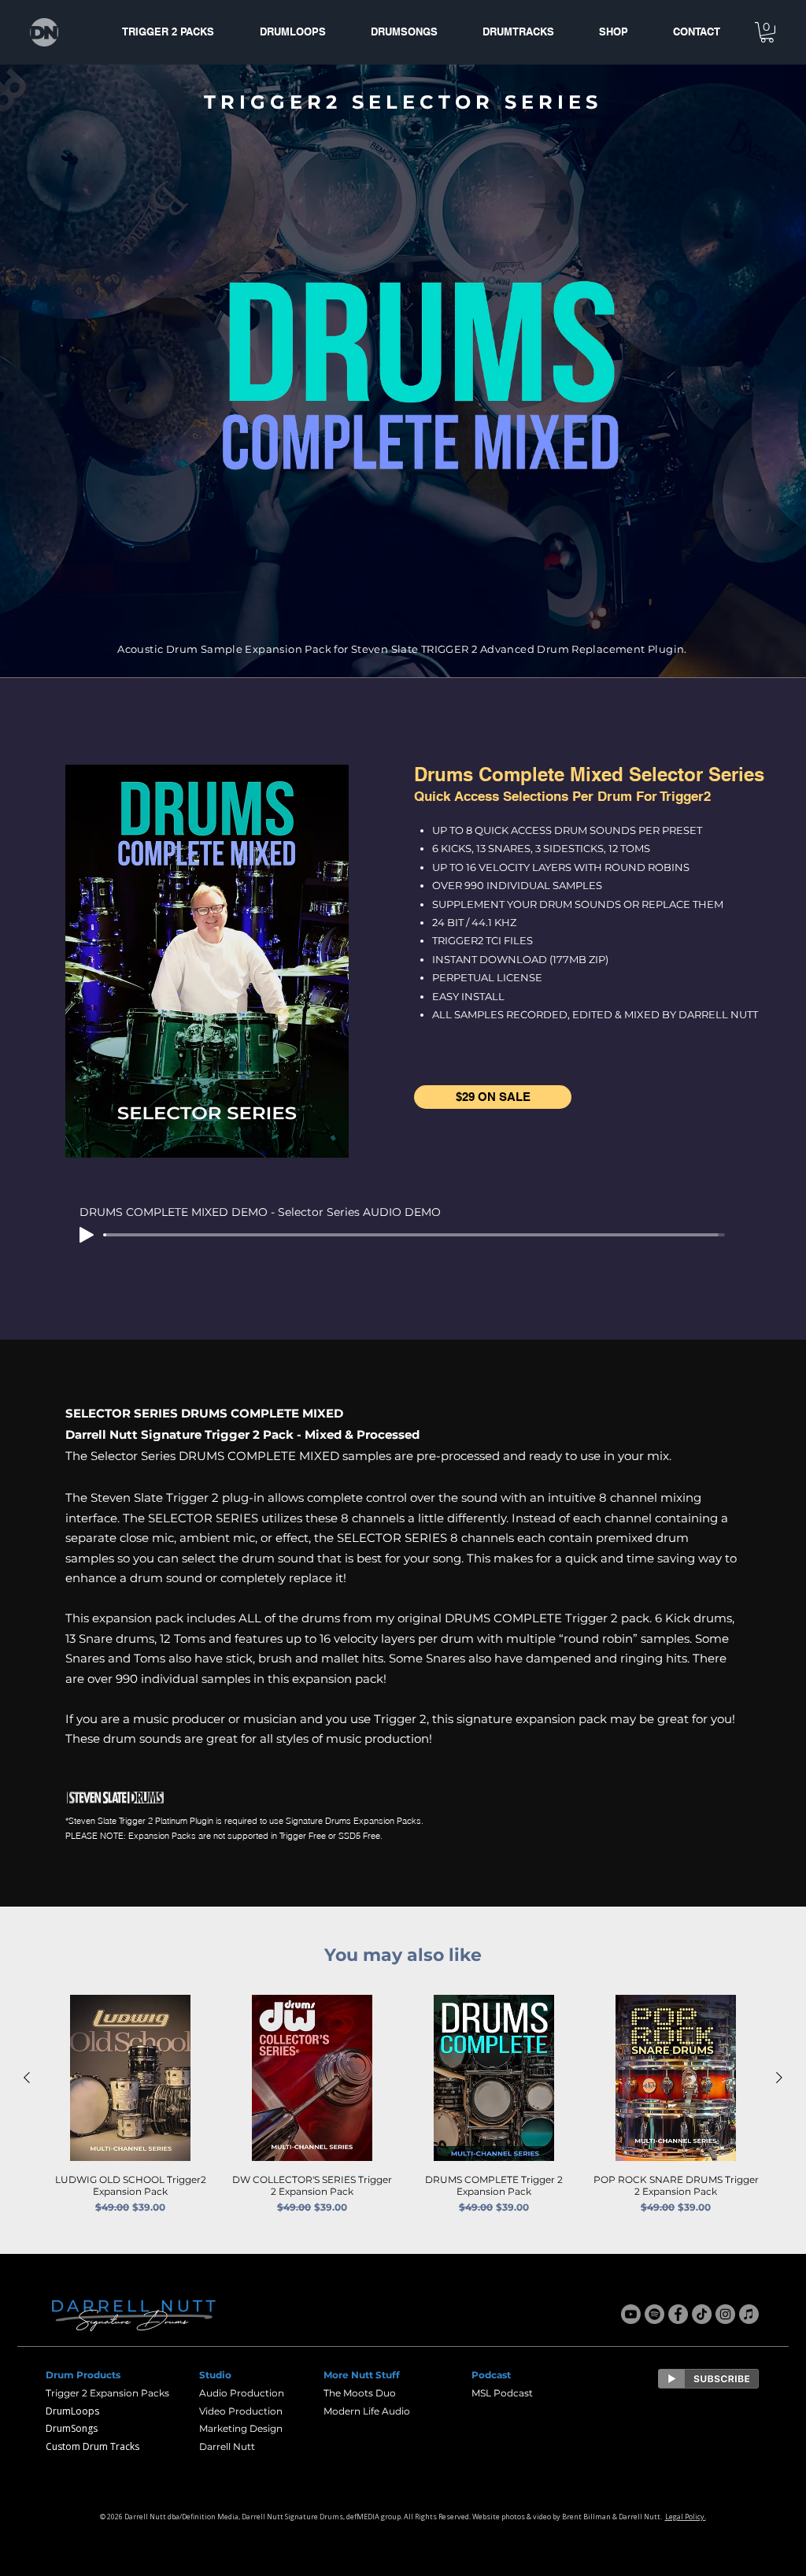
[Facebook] (678, 2314)
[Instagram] (725, 2314)
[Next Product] (779, 2077)
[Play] (87, 1235)
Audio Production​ (242, 2393)
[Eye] (708, 2379)
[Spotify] (654, 2314)
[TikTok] (702, 2314)
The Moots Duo (360, 2393)
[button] (767, 32)
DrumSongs (72, 2428)
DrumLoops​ (72, 2411)
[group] (403, 2105)
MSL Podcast (502, 2393)
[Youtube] (631, 2314)
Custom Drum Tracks (92, 2446)
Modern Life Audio (367, 2411)
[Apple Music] (749, 2314)
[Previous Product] (27, 2077)
